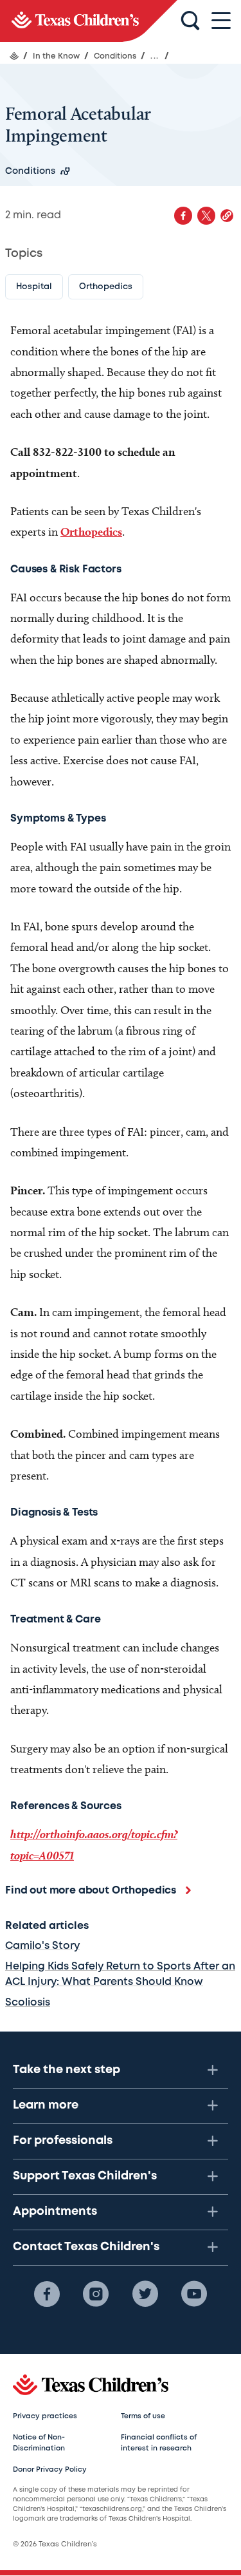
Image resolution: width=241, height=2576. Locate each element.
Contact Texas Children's (86, 2247)
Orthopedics (91, 531)
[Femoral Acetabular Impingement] (89, 21)
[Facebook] (47, 2294)
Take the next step (67, 2070)
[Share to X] (206, 216)
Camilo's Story (42, 1946)
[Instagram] (96, 2294)
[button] (227, 216)
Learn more (46, 2105)
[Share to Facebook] (183, 216)
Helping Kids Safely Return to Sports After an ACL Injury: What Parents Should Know (120, 1974)
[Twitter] (145, 2294)
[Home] (14, 56)
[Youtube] (194, 2294)
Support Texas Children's (85, 2176)
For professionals (63, 2141)
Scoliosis (28, 2003)
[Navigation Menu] (221, 21)
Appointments (55, 2212)
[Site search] (190, 21)
